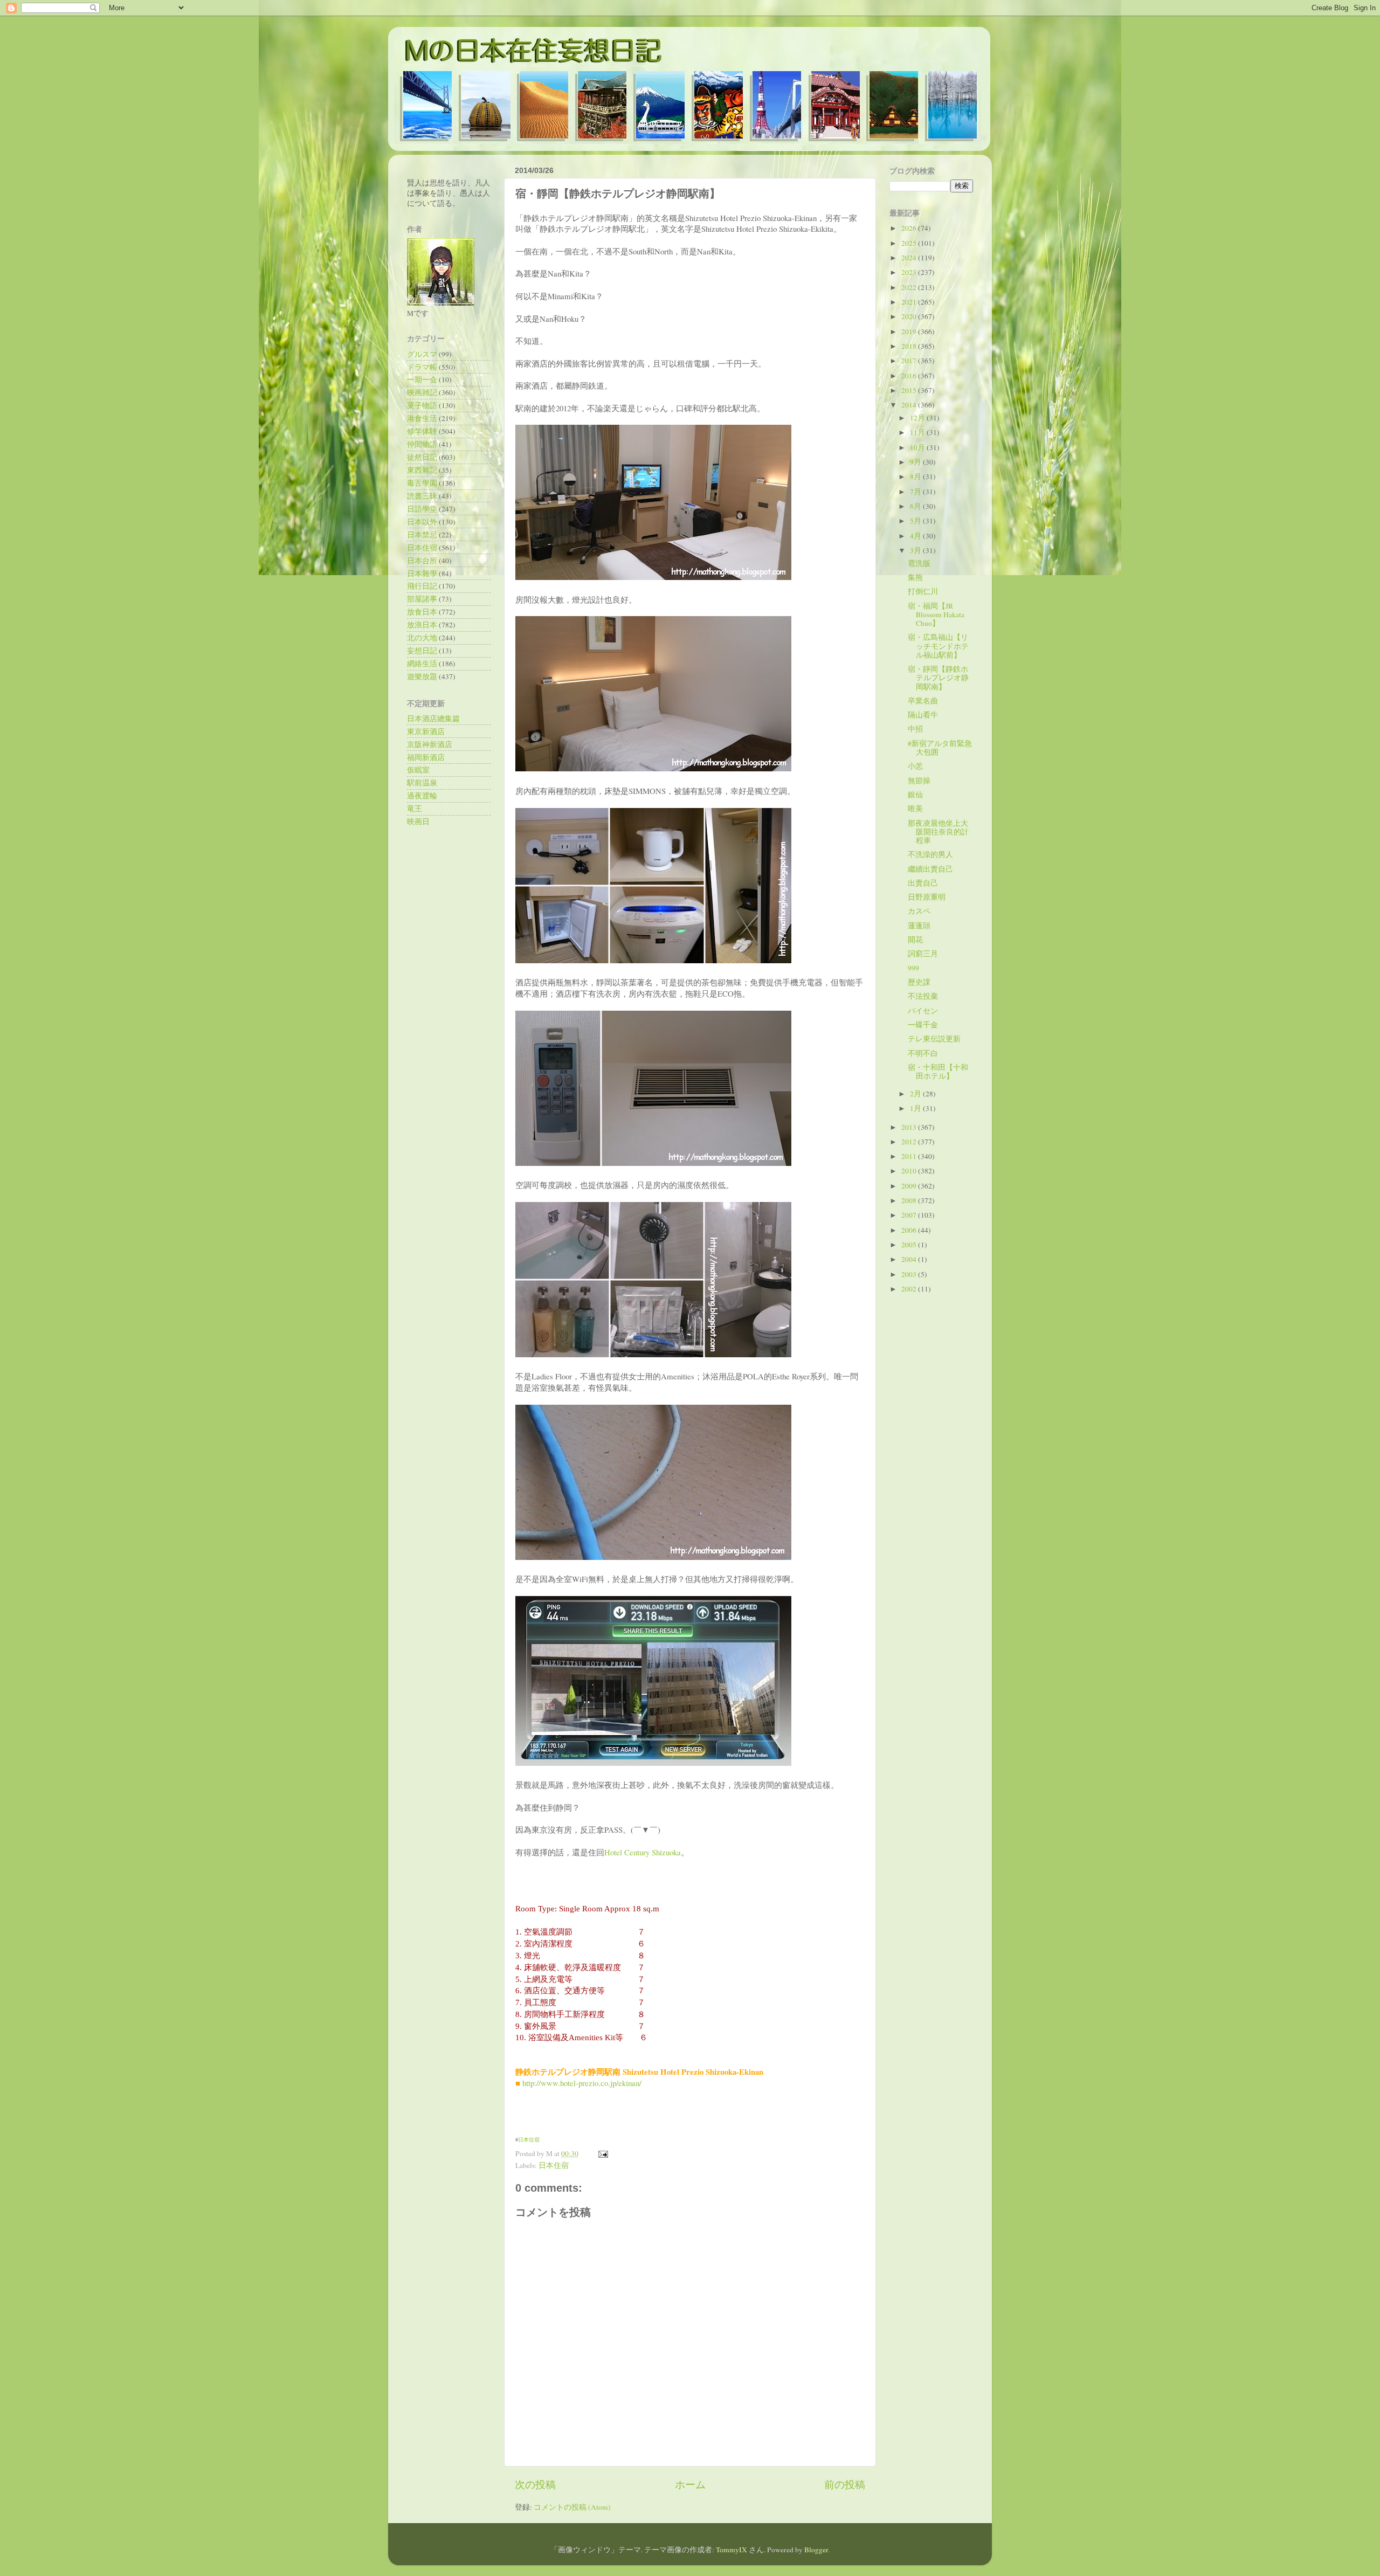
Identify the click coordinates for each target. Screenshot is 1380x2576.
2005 (910, 1245)
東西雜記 (422, 470)
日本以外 (422, 522)
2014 (910, 405)
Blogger (816, 2550)
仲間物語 (422, 444)
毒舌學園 (422, 483)
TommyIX (732, 2550)
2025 (910, 243)
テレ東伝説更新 (934, 1039)
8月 (916, 476)
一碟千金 (923, 1025)
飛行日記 (422, 586)
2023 (910, 272)
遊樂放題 (422, 676)
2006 (910, 1230)
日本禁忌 (422, 535)
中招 (915, 729)
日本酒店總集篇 (433, 719)
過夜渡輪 (422, 796)
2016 (910, 376)
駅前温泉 (422, 783)
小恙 (915, 766)
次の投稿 (535, 2484)
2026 (910, 228)
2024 (910, 258)
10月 (918, 447)
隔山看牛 (923, 715)
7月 (916, 492)
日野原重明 (927, 897)
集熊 (915, 577)
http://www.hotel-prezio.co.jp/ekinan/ (582, 2083)
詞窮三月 (923, 954)
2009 (910, 1186)
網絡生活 (422, 664)
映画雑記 (422, 392)
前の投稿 (845, 2484)
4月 (916, 536)
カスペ (919, 911)
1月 (916, 1108)
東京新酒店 (426, 731)
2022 (910, 287)
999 (913, 968)
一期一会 (422, 379)
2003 (910, 1274)
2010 (910, 1171)
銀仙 (915, 795)
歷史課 (919, 982)
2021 (910, 302)
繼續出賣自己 (930, 869)
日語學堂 (422, 509)
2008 (910, 1200)
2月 (916, 1094)
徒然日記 (422, 457)
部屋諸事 (422, 599)
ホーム (690, 2484)
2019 (910, 332)
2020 (910, 316)
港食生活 (422, 418)
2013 (910, 1127)
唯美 (915, 809)
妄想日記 (422, 651)
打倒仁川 (923, 591)
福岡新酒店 (426, 757)
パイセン (923, 1011)
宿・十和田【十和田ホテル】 (938, 1072)
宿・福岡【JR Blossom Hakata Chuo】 (936, 614)
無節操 (919, 781)
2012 (910, 1142)
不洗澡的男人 (930, 854)
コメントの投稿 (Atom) (572, 2507)
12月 (918, 418)
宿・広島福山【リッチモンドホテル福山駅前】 (938, 646)
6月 (916, 506)
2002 (910, 1289)
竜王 (415, 809)
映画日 (418, 821)
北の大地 (422, 638)
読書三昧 (422, 496)
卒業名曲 (923, 701)
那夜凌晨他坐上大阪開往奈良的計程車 (938, 832)
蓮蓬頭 (919, 926)
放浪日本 (422, 625)
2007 (910, 1215)
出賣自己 (923, 883)
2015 (910, 390)
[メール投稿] (601, 2153)
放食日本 (422, 612)
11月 (918, 432)
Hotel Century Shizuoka (643, 1852)
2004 (910, 1259)
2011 (910, 1156)
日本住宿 (529, 2139)
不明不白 (923, 1053)
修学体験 (422, 431)
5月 (916, 521)
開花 (915, 940)
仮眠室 (418, 770)
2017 (910, 361)
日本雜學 (422, 574)
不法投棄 (923, 996)
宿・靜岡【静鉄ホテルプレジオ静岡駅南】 (938, 678)
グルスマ (422, 354)
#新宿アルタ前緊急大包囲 (940, 748)
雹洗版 (919, 563)
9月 (916, 462)
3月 (916, 550)
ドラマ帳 (422, 367)
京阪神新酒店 (430, 744)
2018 (910, 346)
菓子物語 (422, 405)
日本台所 (422, 561)
